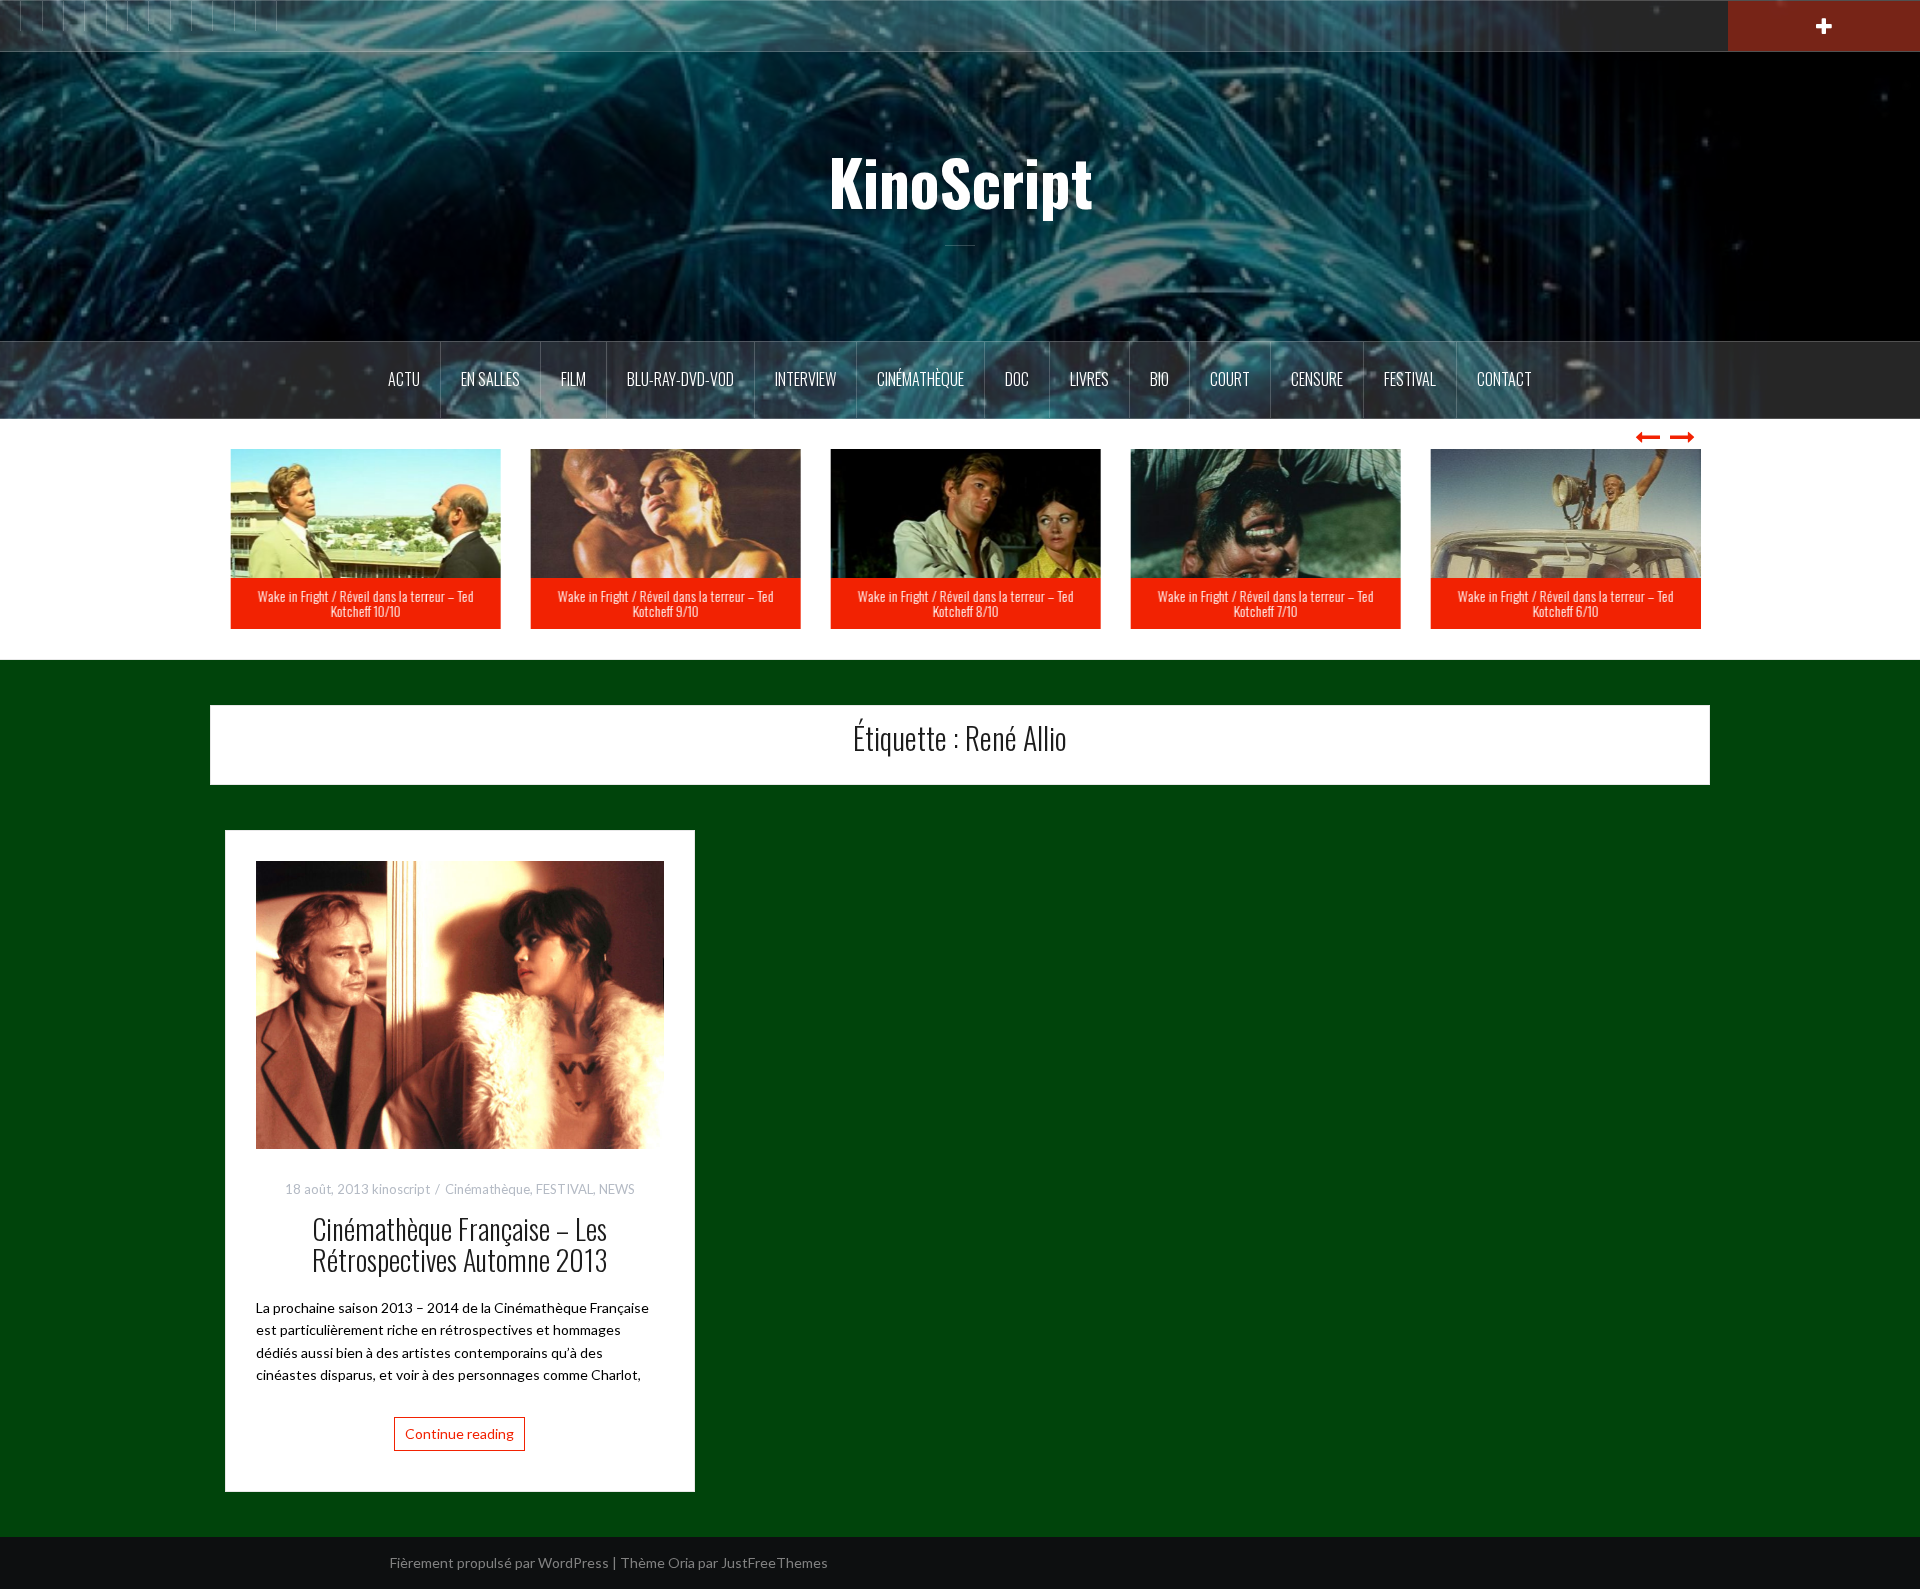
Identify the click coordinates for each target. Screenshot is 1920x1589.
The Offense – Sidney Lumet (417, 610)
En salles (490, 379)
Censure (1317, 379)
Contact (1504, 379)
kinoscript (401, 1189)
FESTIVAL (564, 1189)
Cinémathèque (920, 379)
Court (1230, 379)
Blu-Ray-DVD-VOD (680, 379)
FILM (573, 379)
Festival (1410, 379)
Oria (681, 1562)
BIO (1159, 379)
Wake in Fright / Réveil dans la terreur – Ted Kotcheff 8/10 (1260, 603)
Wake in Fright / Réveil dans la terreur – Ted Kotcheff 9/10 (960, 603)
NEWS (617, 1189)
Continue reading (459, 1433)
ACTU (404, 379)
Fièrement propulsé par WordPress (499, 1562)
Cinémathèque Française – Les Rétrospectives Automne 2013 (460, 1244)
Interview (805, 379)
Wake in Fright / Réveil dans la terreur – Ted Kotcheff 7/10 (1560, 603)
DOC (1017, 379)
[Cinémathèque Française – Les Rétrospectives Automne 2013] (460, 1002)
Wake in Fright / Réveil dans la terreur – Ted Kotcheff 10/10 (660, 603)
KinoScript (960, 181)
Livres (1089, 379)
